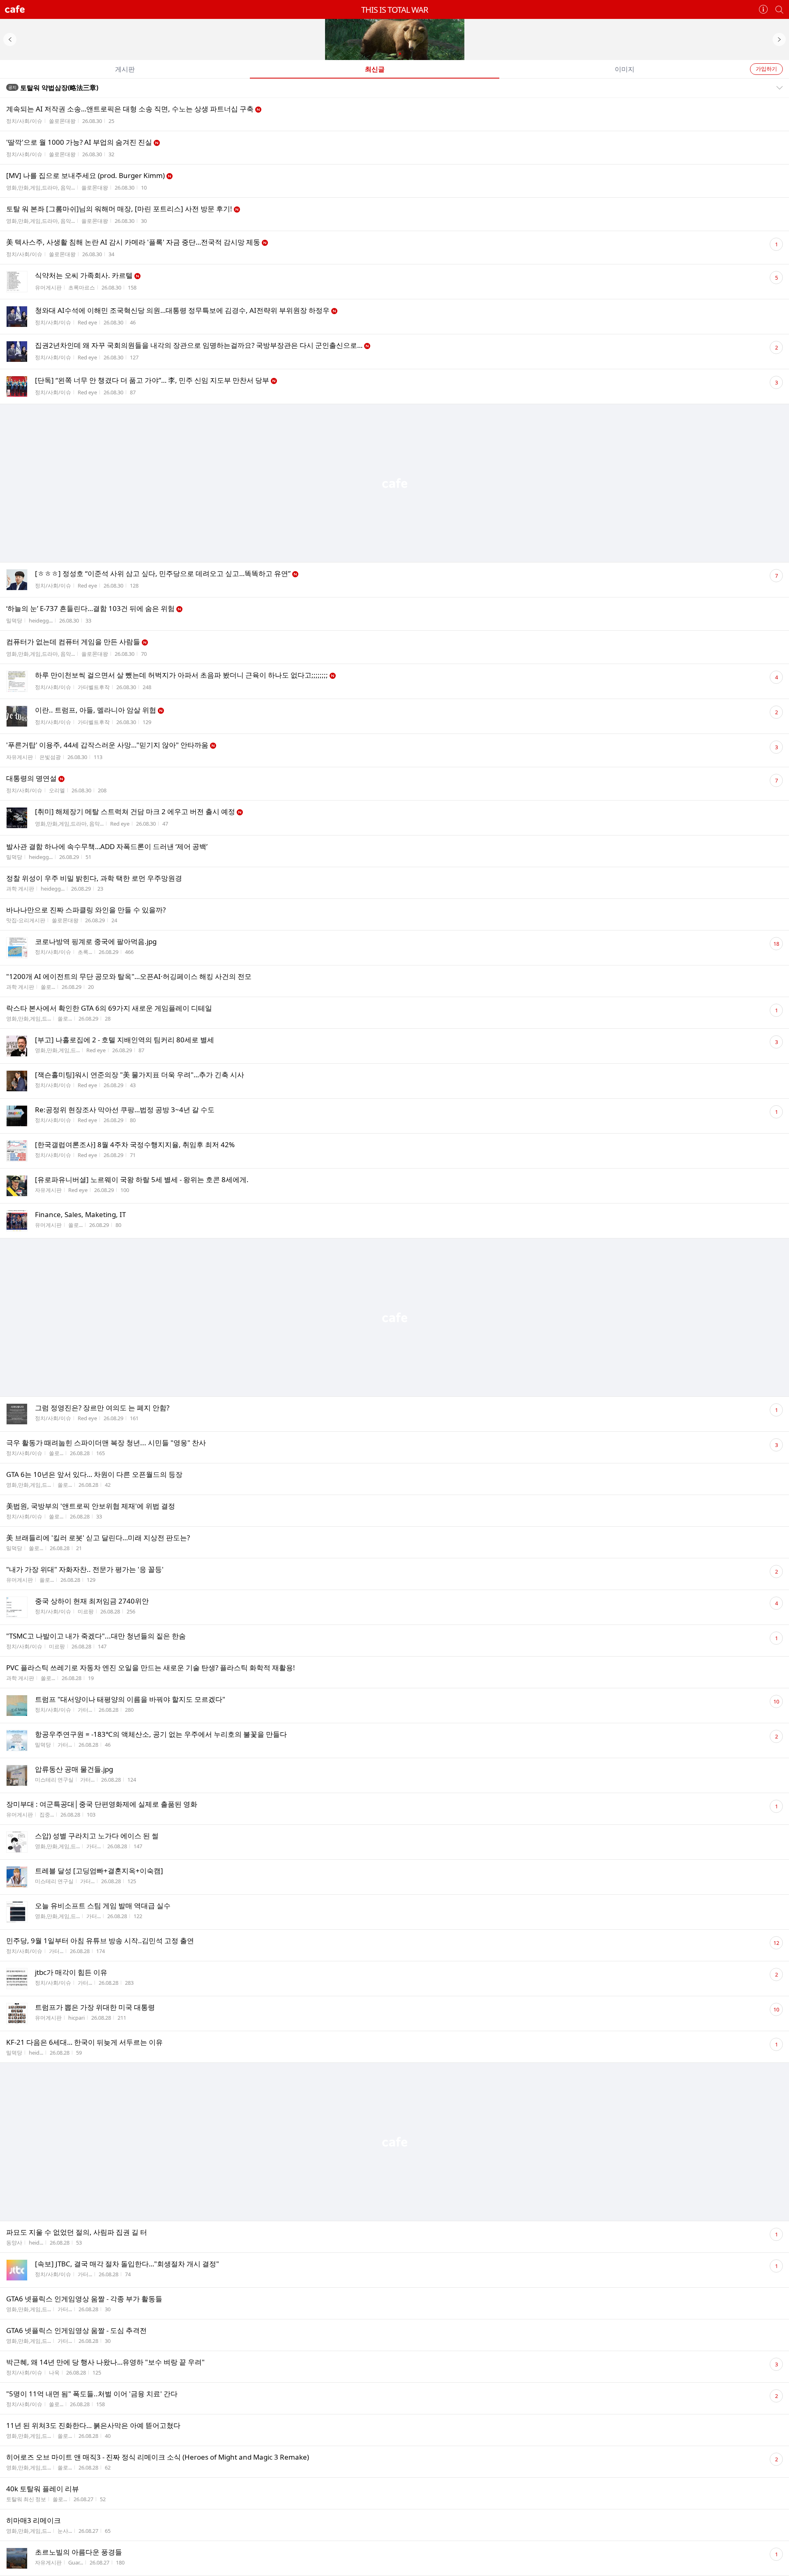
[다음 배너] (779, 39)
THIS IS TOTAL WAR (394, 10)
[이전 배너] (10, 39)
